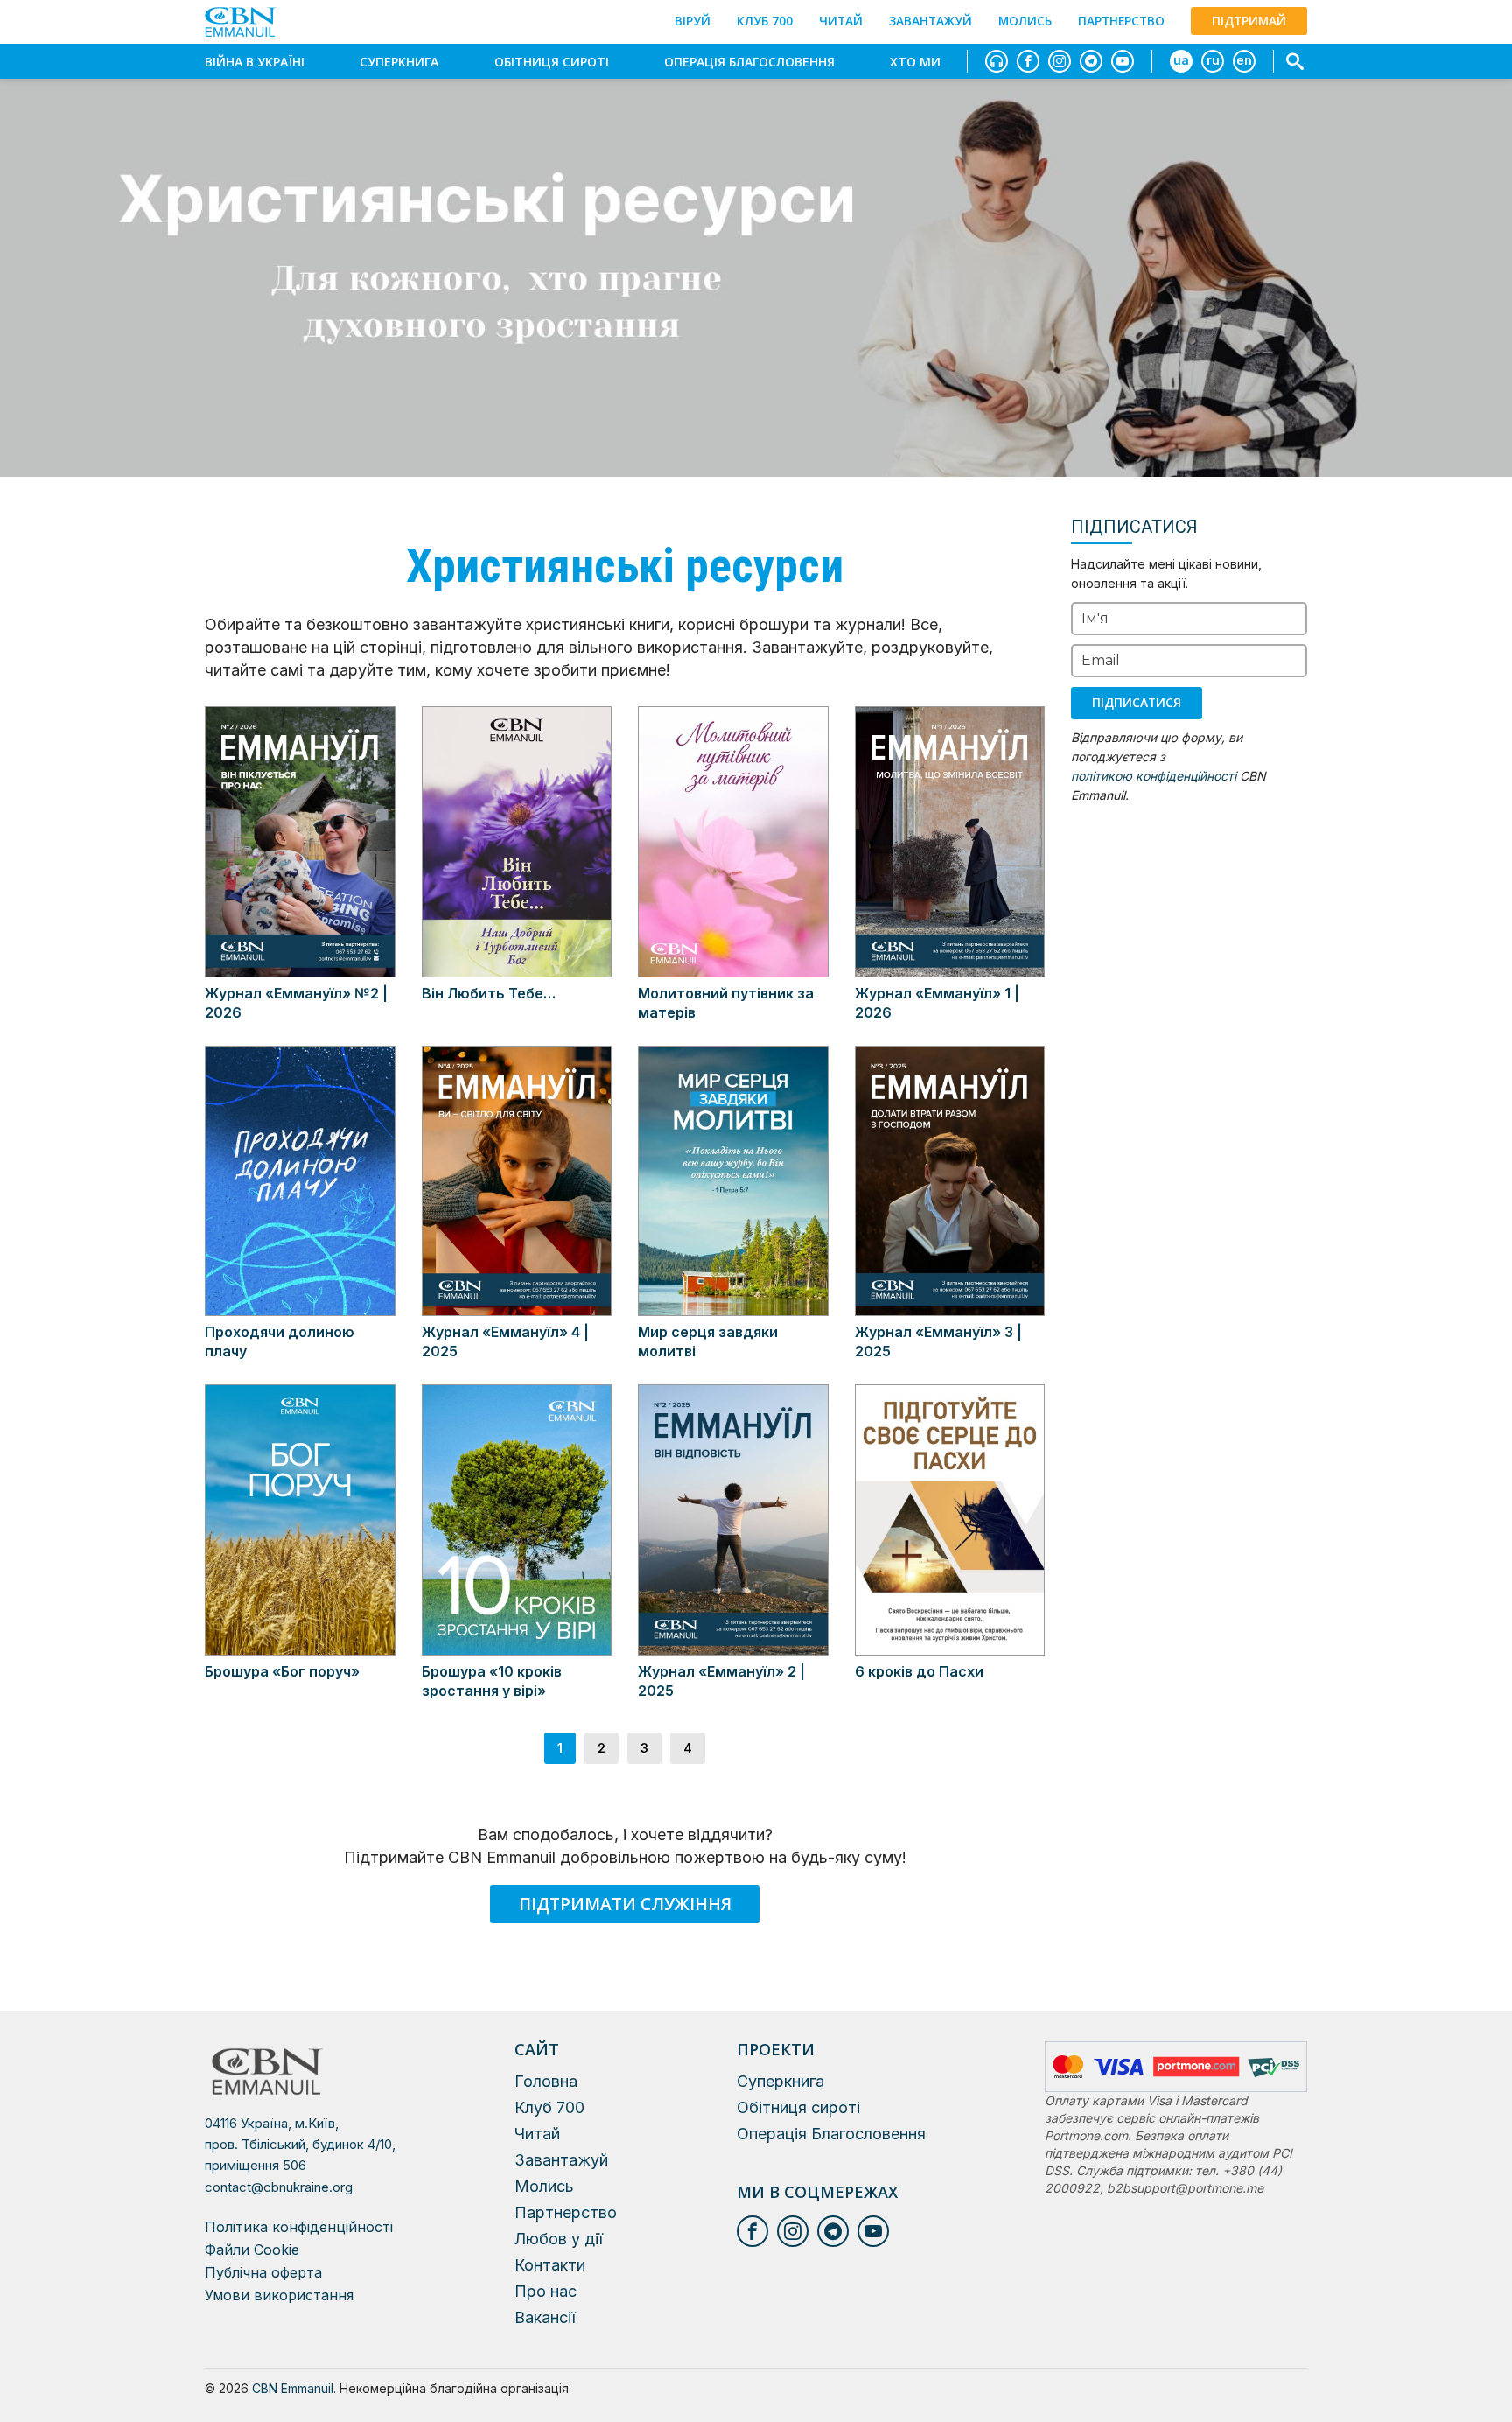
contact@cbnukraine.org (279, 2187)
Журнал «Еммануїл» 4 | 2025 (505, 1341)
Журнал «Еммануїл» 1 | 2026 (937, 1003)
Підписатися (1137, 702)
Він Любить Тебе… (489, 993)
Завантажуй (931, 21)
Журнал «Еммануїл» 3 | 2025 (938, 1341)
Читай (841, 21)
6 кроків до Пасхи (919, 1671)
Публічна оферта (263, 2272)
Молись (1025, 21)
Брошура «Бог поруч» (282, 1671)
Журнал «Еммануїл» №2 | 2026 (296, 1003)
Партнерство (1121, 21)
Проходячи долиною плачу (280, 1341)
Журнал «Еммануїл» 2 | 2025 (721, 1681)
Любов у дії (559, 2239)
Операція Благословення (749, 62)
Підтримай (1249, 21)
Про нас (546, 2291)
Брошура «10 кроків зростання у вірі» (492, 1681)
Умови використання (279, 2295)
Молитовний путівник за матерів (726, 1003)
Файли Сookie (252, 2250)
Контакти (550, 2265)
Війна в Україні (255, 62)
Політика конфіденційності (299, 2227)
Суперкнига (399, 62)
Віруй (693, 21)
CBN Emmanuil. (294, 2388)
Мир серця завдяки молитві (708, 1341)
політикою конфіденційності (1154, 776)
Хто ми (915, 62)
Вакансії (545, 2317)
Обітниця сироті (552, 62)
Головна (546, 2081)
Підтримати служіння (625, 1904)
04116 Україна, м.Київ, (300, 2144)
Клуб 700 (765, 21)
